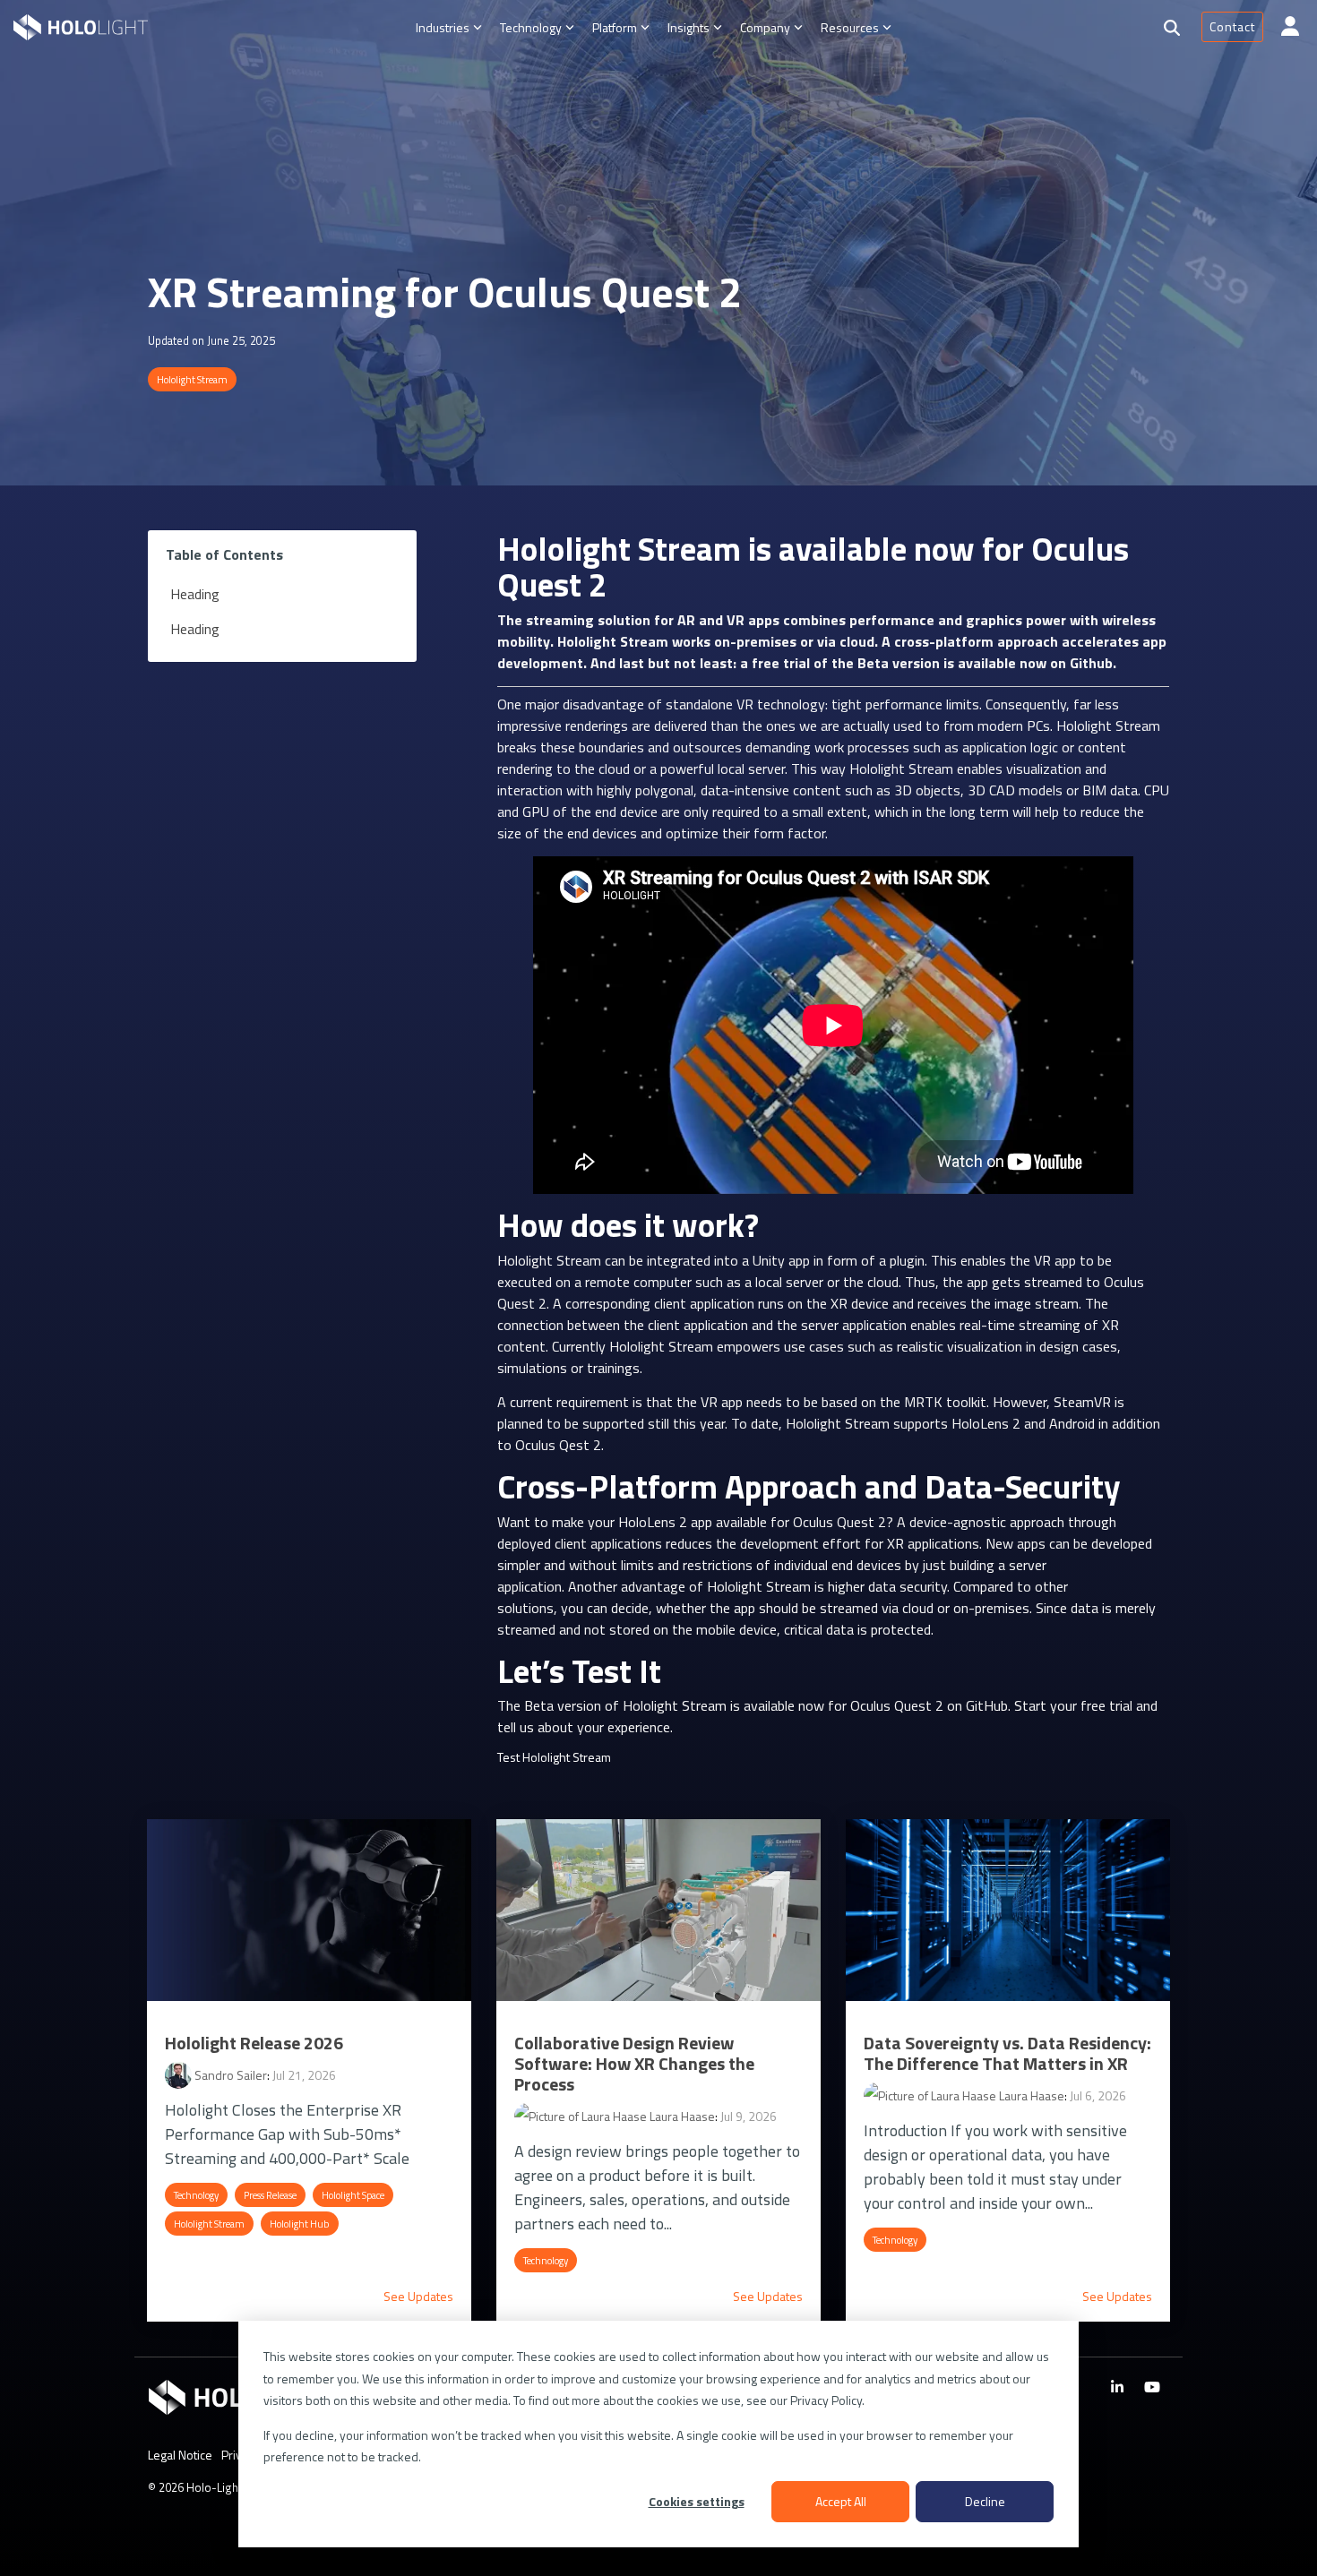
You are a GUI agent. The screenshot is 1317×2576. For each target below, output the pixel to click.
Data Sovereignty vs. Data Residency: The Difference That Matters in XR (1007, 2053)
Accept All (841, 2501)
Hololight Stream (192, 379)
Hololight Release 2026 (254, 2043)
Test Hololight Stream (554, 1757)
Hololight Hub (300, 2224)
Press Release (270, 2195)
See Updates (418, 2297)
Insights (689, 27)
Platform (615, 27)
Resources (850, 27)
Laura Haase (681, 2116)
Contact (1232, 26)
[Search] (1172, 28)
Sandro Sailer (229, 2075)
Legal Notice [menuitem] (180, 2455)
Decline (985, 2501)
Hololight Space (353, 2195)
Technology (531, 27)
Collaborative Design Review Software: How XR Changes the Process (634, 2063)
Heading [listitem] (195, 594)
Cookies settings (697, 2501)
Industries (443, 27)
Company (765, 27)
